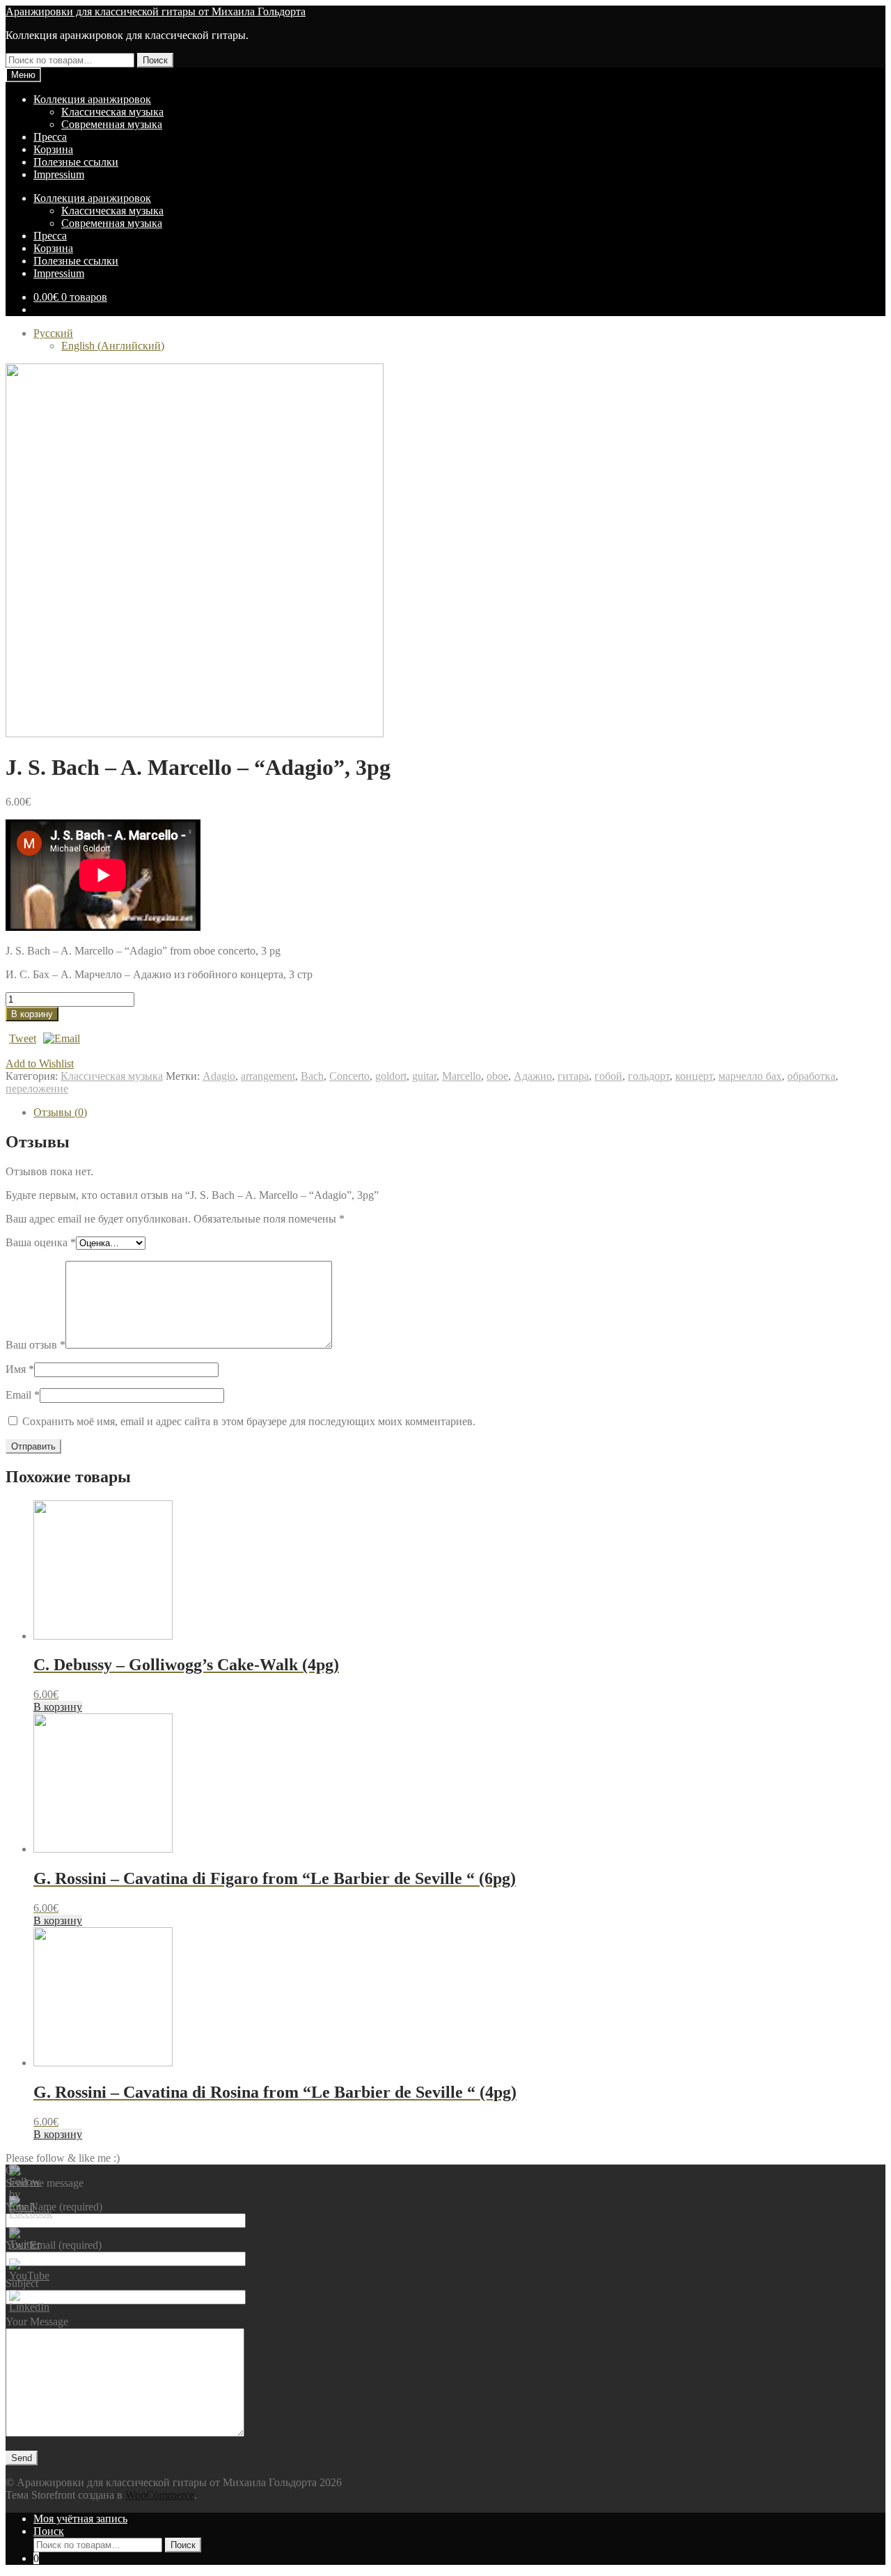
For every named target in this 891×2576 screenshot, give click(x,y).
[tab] (459, 1113)
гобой (608, 1076)
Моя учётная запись (80, 2519)
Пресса (50, 137)
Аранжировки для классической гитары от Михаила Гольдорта (156, 11)
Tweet (23, 1038)
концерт (694, 1076)
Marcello (462, 1076)
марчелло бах (750, 1076)
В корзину (32, 1014)
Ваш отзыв (36, 1345)
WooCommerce (160, 2495)
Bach (312, 1076)
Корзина (53, 149)
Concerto (349, 1076)
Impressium (59, 174)
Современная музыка (112, 124)
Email (23, 1395)
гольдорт (649, 1076)
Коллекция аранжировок (92, 99)
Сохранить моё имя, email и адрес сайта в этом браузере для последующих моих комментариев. (249, 1421)
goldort (391, 1076)
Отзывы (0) (60, 1112)
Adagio (219, 1076)
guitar (424, 1076)
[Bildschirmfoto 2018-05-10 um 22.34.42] (195, 733)
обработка (811, 1076)
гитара (573, 1076)
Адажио (533, 1076)
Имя (20, 1369)
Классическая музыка (112, 112)
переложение (37, 1089)
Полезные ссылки (76, 162)
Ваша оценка (41, 1242)
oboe (497, 1076)
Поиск (155, 60)
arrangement (268, 1076)
